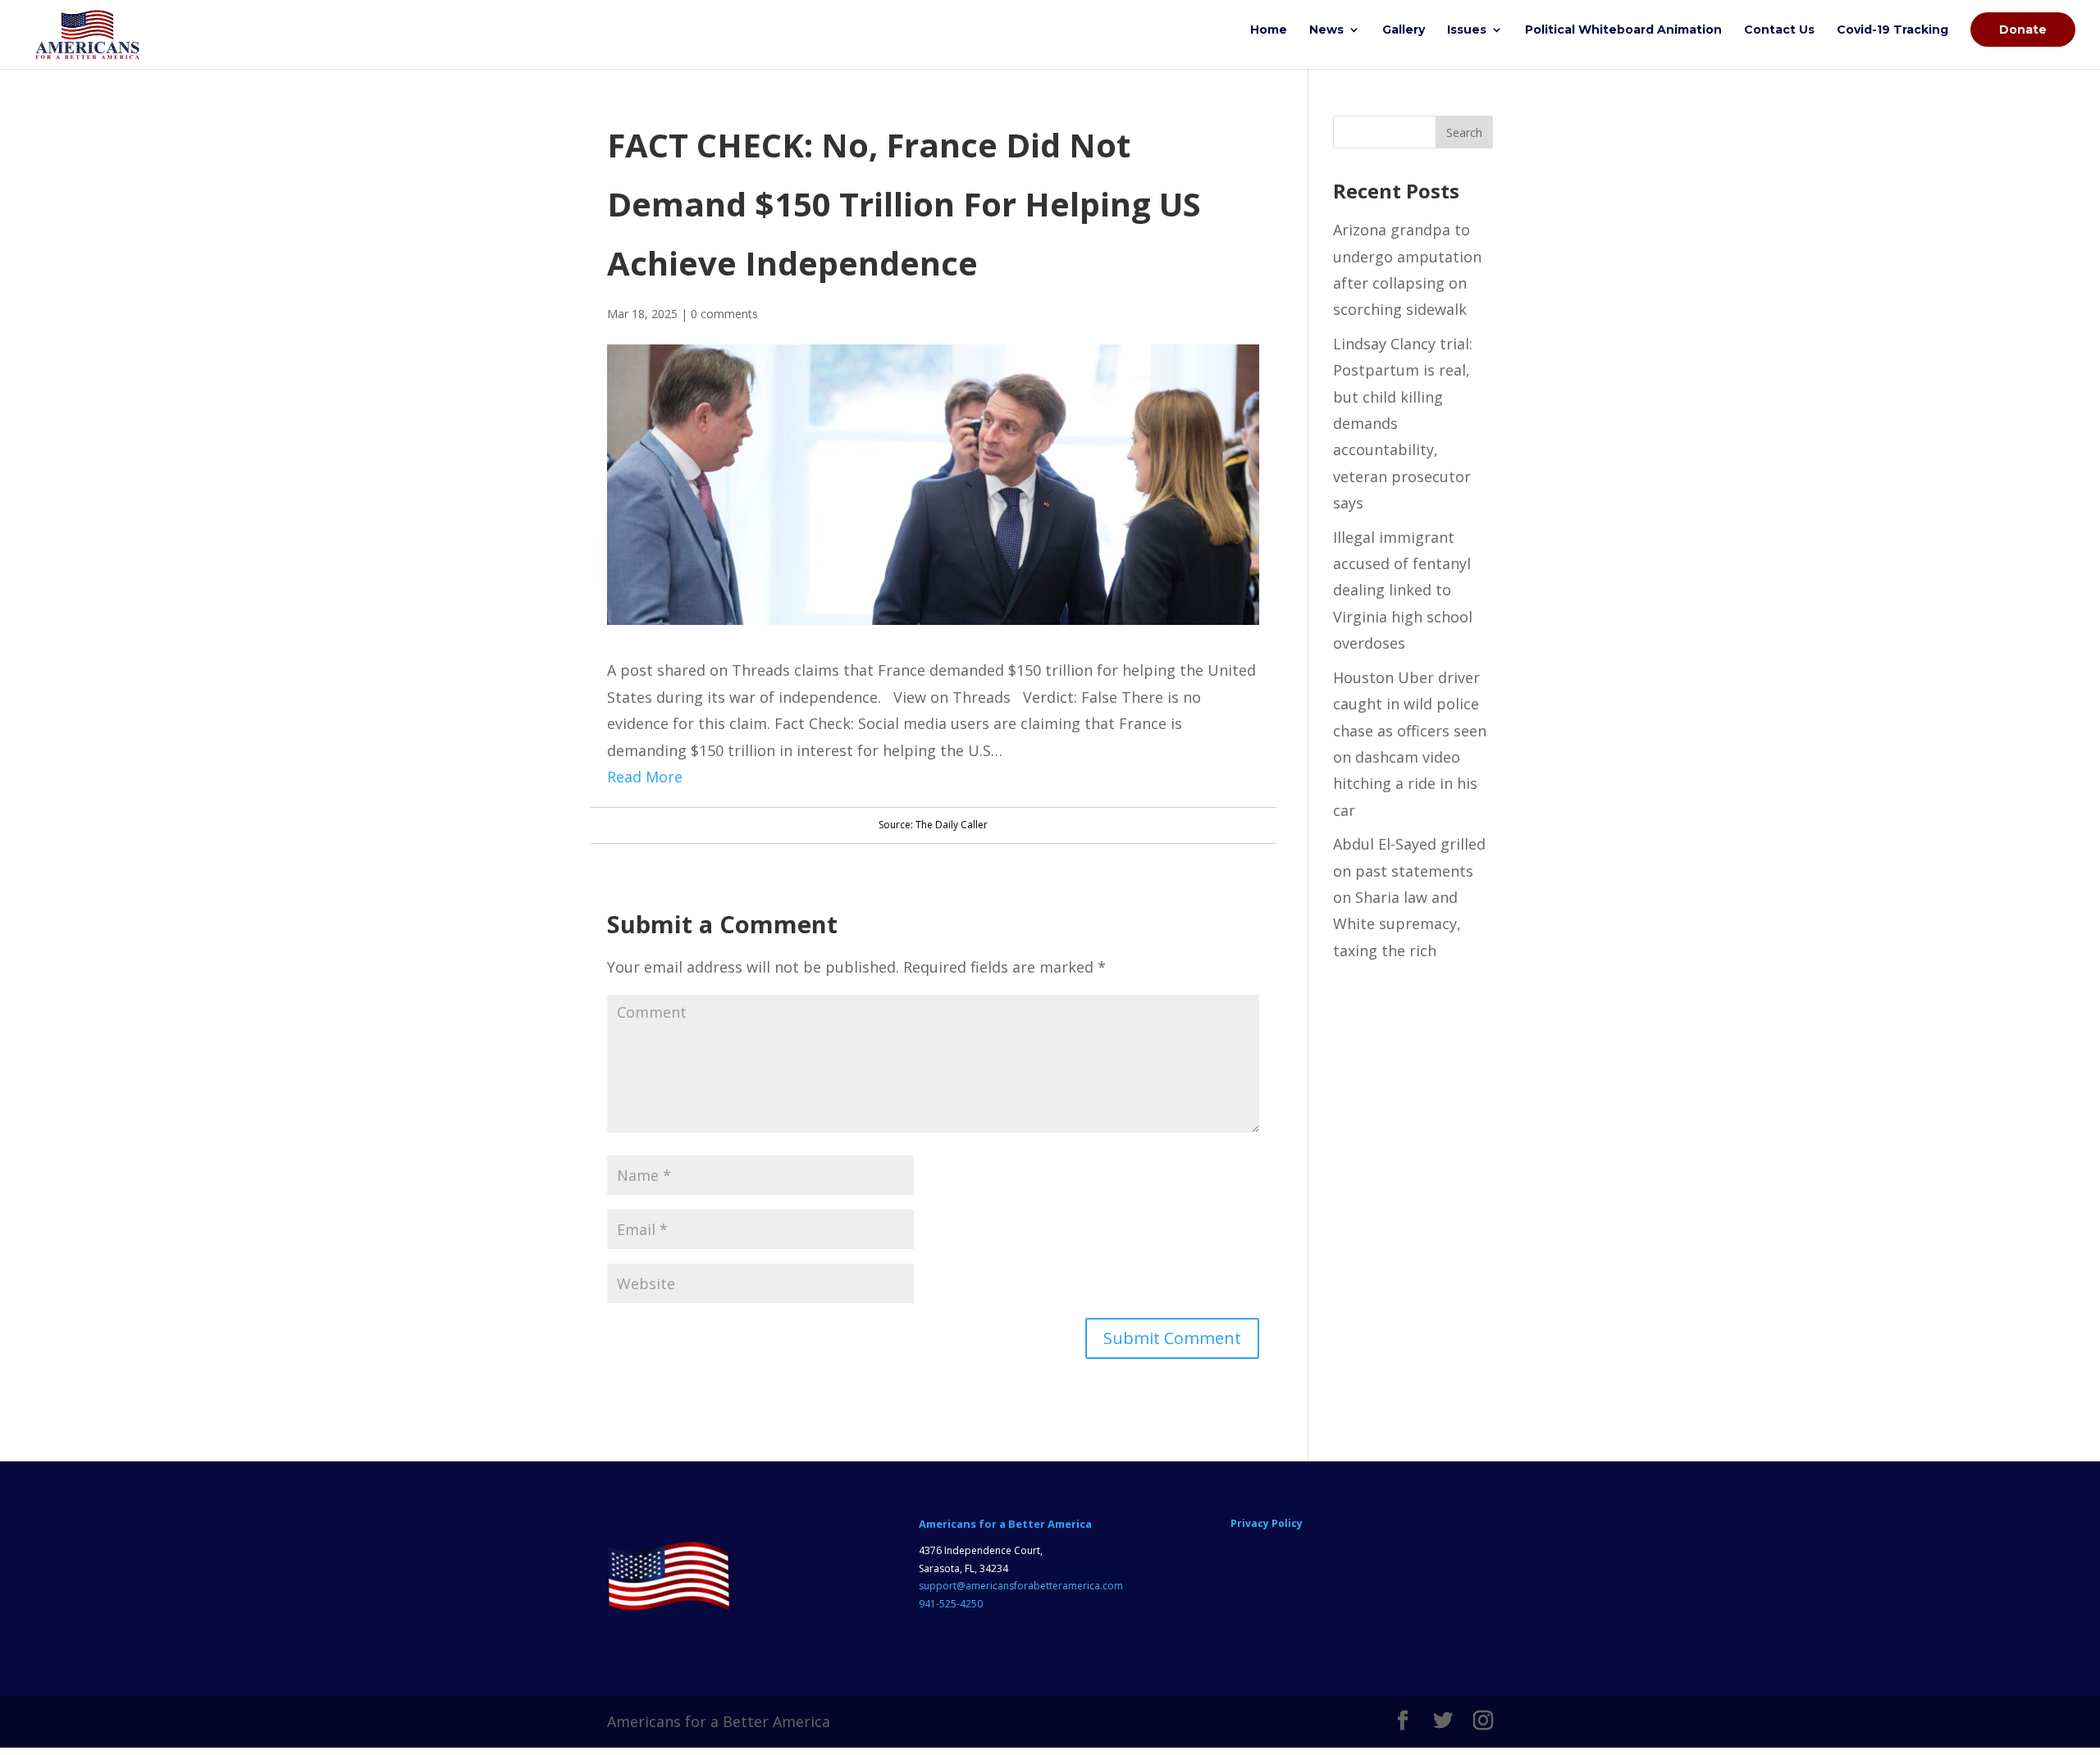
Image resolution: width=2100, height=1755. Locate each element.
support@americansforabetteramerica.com (1021, 1586)
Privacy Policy (1267, 1523)
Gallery (1404, 30)
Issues (1467, 30)
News (1326, 30)
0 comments (724, 314)
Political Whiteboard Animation (1623, 30)
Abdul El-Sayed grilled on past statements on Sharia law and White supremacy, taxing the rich (1409, 897)
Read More (645, 777)
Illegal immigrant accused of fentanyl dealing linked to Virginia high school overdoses (1403, 590)
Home (1269, 30)
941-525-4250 (951, 1604)
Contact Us (1779, 30)
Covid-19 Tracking (1892, 30)
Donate (2023, 30)
